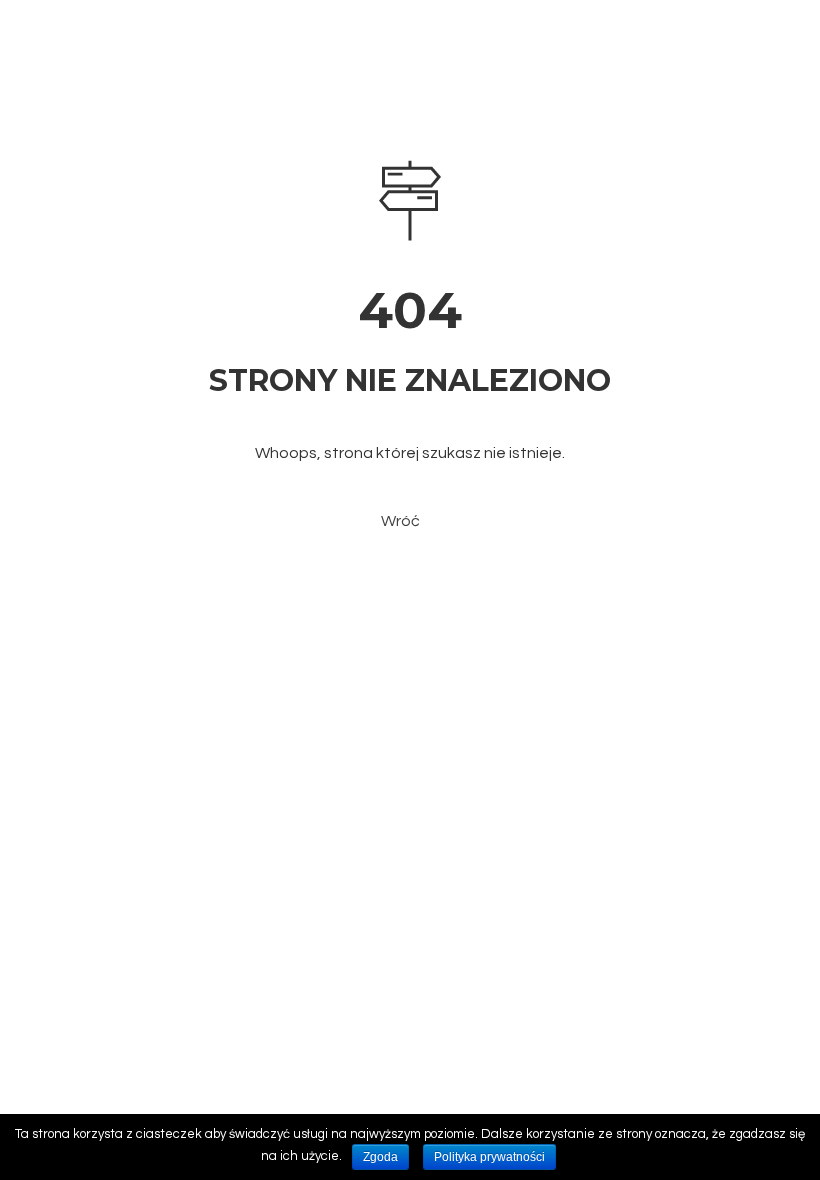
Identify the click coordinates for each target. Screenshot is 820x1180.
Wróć (400, 521)
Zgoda (380, 1157)
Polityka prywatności (489, 1157)
